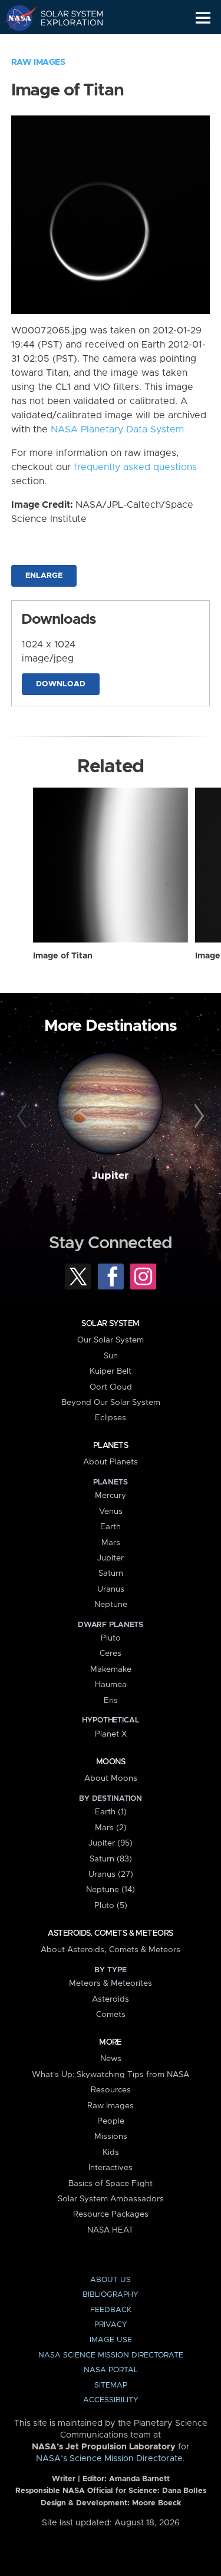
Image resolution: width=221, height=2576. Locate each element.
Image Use (111, 2340)
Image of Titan (63, 956)
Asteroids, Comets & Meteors (110, 1933)
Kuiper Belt (111, 1371)
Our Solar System (111, 1340)
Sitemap (111, 2385)
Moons (111, 1762)
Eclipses (111, 1418)
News (111, 2059)
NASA (16, 18)
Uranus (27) (111, 1874)
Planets (111, 1446)
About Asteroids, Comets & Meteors (111, 1950)
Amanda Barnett (139, 2479)
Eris (111, 1701)
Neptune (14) (111, 1890)
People (111, 2121)
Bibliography (111, 2295)
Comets (111, 2015)
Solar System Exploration (65, 18)
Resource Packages (111, 2214)
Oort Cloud (111, 1387)
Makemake (111, 1669)
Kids (111, 2152)
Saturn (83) (111, 1859)
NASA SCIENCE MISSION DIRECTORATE (111, 2355)
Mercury (111, 1496)
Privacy (111, 2325)
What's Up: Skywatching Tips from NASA (111, 2075)
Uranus (111, 1589)
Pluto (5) (111, 1906)
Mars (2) (111, 1828)
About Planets (111, 1462)
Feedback (111, 2310)
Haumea (111, 1685)
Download (61, 684)
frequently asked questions (135, 467)
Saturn (111, 1573)
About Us (111, 2280)
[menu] (203, 18)
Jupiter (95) (111, 1843)
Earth (111, 1527)
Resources (111, 2090)
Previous (24, 1116)
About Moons (111, 1778)
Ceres (111, 1654)
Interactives (111, 2168)
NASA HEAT (111, 2230)
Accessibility (111, 2400)
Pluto (111, 1638)
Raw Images (38, 62)
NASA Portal (111, 2370)
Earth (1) (111, 1812)
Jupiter (110, 1176)
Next (197, 1116)
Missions (111, 2137)
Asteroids (111, 1999)
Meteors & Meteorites (111, 1983)
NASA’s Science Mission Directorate (109, 2459)
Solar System (110, 1324)
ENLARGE (44, 576)
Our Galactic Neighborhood (65, 45)
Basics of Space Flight (111, 2184)
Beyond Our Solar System (111, 1403)
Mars (111, 1543)
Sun (111, 1356)
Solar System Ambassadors (111, 2199)
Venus (111, 1512)
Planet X (111, 1734)
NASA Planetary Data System (117, 429)
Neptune (111, 1605)
